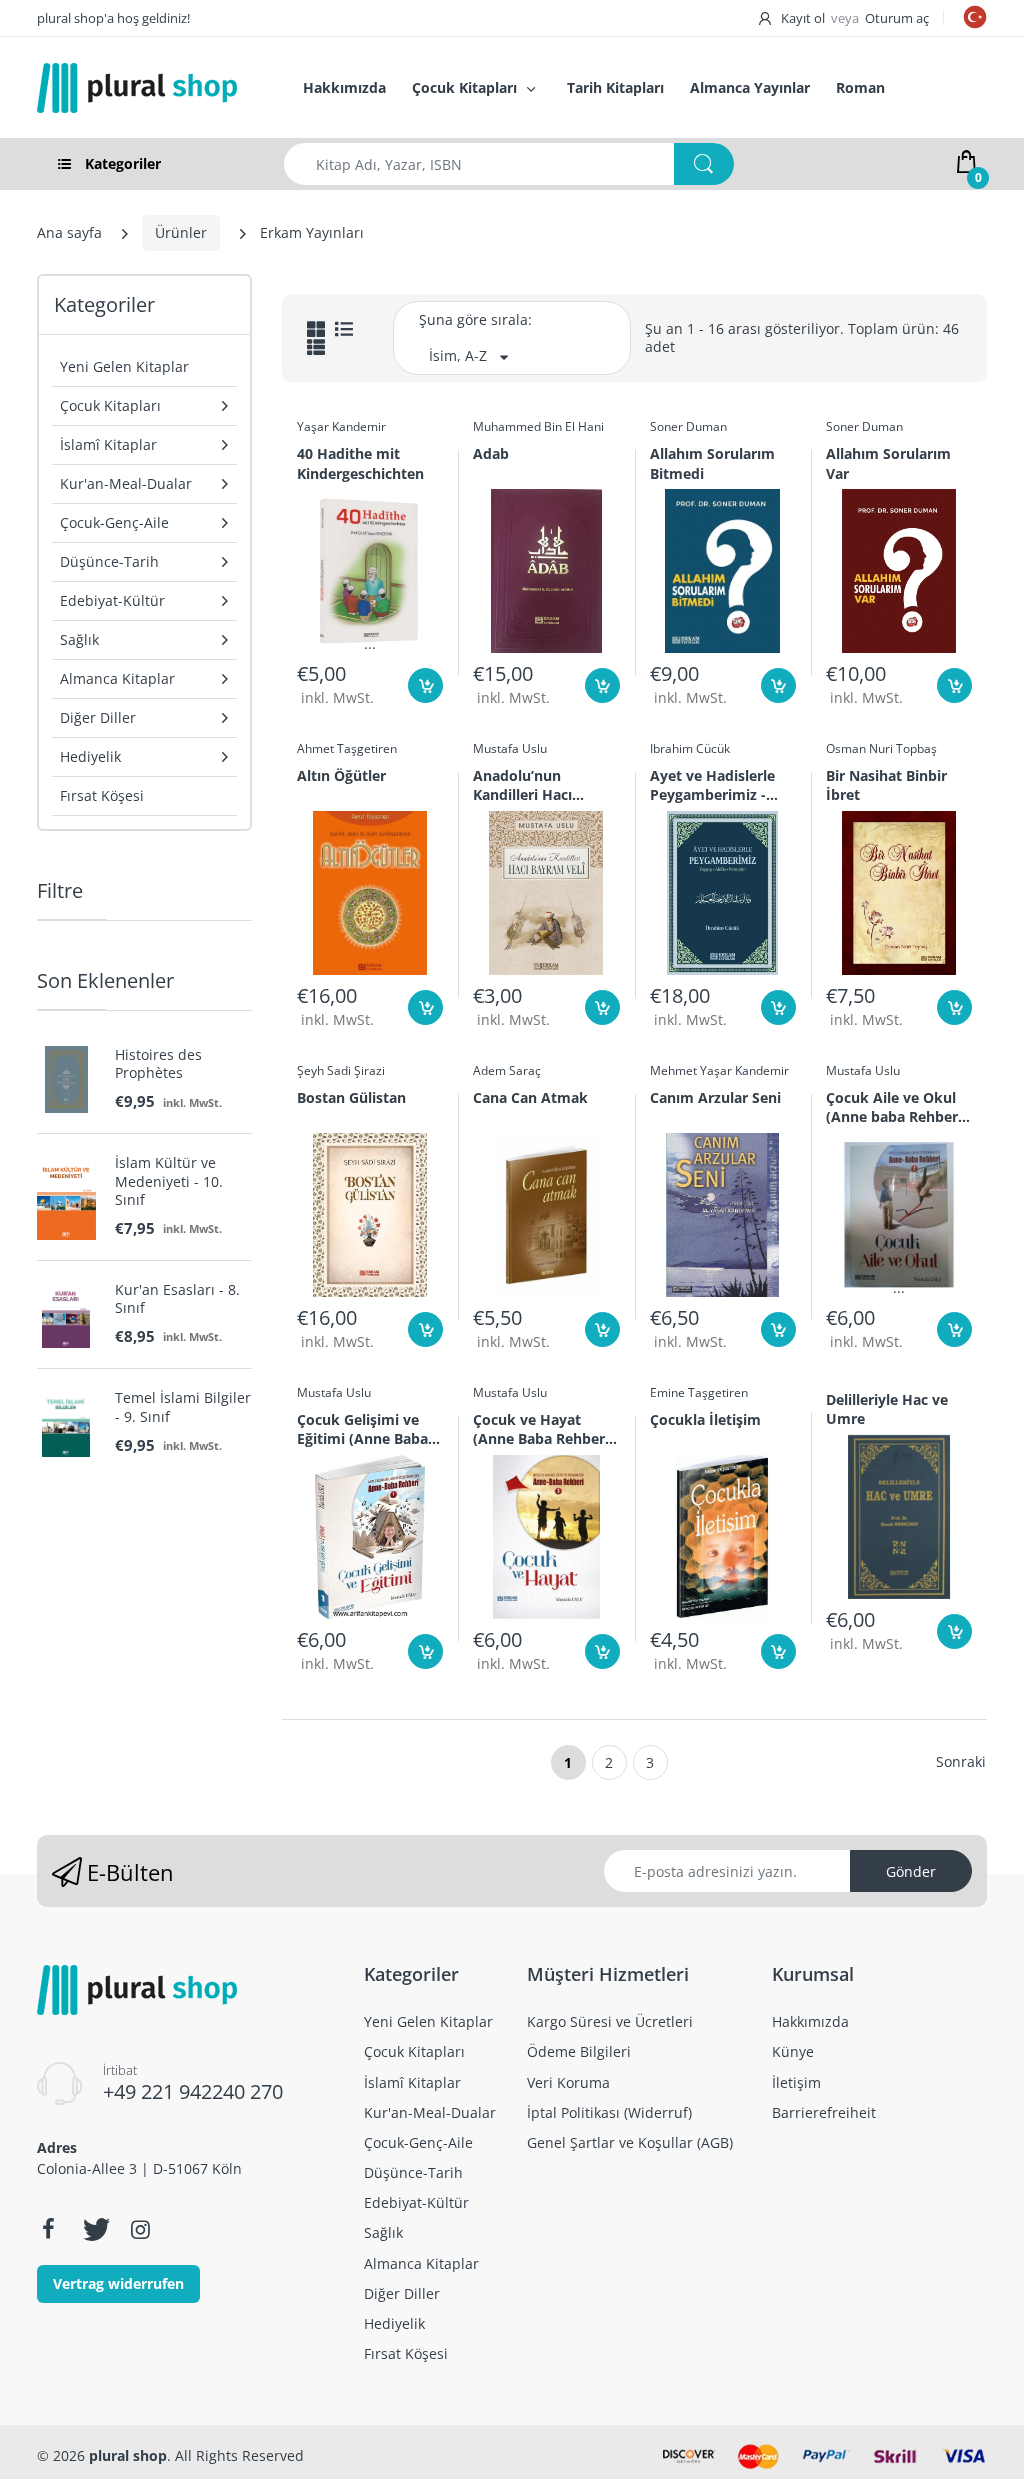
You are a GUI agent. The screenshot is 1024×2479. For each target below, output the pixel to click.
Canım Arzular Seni (715, 1097)
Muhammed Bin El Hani (538, 426)
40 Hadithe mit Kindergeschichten (360, 463)
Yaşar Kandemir (341, 426)
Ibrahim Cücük (690, 748)
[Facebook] (48, 2229)
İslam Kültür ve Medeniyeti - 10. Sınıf (169, 1181)
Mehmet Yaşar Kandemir (719, 1070)
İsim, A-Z (458, 355)
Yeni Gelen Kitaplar (124, 366)
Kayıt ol (803, 18)
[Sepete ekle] (425, 685)
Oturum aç (897, 18)
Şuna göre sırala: (475, 319)
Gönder (911, 1871)
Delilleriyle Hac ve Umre (887, 1409)
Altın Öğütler (341, 775)
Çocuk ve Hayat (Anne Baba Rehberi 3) (541, 1429)
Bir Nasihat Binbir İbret (886, 785)
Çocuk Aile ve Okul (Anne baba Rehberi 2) (894, 1107)
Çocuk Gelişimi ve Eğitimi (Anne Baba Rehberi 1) (362, 1429)
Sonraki (961, 1761)
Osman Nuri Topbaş (881, 748)
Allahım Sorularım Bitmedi (712, 463)
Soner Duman (688, 426)
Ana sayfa (69, 232)
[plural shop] (148, 88)
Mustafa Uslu (510, 748)
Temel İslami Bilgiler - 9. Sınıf (183, 1407)
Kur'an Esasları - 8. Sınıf (177, 1299)
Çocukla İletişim (705, 1419)
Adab (491, 453)
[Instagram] (140, 2229)
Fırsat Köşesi (102, 795)
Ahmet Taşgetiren (347, 748)
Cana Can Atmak (530, 1097)
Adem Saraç (507, 1070)
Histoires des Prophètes (158, 1064)
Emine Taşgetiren (699, 1392)
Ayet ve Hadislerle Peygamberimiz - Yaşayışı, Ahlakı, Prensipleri (712, 785)
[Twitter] (94, 2229)
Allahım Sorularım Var (888, 463)
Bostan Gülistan (351, 1097)
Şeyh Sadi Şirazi (341, 1070)
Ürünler (181, 232)
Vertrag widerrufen (118, 2283)
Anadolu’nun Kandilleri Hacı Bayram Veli (522, 785)
